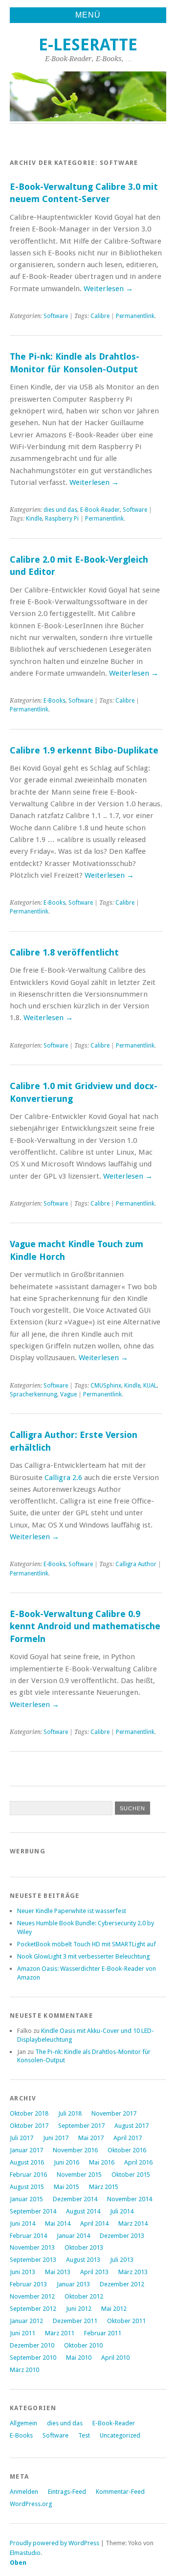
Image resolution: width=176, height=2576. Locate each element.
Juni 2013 (22, 2272)
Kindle (34, 519)
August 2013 (83, 2260)
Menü (88, 15)
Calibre (100, 316)
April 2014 (94, 2223)
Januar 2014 (73, 2236)
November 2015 (79, 2175)
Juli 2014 (122, 2211)
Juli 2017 (22, 2138)
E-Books (55, 701)
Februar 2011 (103, 2333)
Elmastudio (25, 2553)
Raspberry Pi (62, 519)
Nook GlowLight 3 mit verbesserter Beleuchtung (83, 1956)
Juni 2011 (22, 2333)
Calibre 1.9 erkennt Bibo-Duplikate (84, 750)
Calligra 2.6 (63, 1478)
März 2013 (133, 2272)
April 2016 (138, 2162)
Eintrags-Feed (67, 2492)
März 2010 (24, 2370)
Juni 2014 (22, 2223)
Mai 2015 (66, 2187)
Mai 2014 (58, 2223)
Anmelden (24, 2492)
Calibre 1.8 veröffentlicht (64, 952)
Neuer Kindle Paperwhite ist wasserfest (72, 1911)
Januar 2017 (26, 2150)
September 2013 (33, 2260)
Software (56, 316)
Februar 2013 (28, 2284)
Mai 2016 (102, 2162)
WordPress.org (31, 2504)
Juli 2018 (70, 2113)
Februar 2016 (28, 2175)
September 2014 (33, 2211)
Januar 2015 (26, 2199)
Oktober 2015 (131, 2175)
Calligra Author (136, 1564)
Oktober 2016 (127, 2150)
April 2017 (128, 2138)
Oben (18, 2563)
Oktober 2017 (29, 2126)
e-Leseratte (88, 45)
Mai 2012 (114, 2309)
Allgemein (23, 2423)
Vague (68, 1394)
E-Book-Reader (100, 510)
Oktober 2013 (84, 2247)
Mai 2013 (58, 2272)
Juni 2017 (56, 2138)
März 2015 (104, 2187)
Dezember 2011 (75, 2321)
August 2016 (27, 2162)
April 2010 (115, 2358)
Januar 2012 (26, 2321)
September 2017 (81, 2126)
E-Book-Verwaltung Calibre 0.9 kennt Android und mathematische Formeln (85, 1626)
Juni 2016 (66, 2162)
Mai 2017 (91, 2138)
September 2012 (33, 2309)
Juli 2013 (122, 2260)
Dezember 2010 (32, 2345)
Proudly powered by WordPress (55, 2543)
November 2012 (32, 2296)
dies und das (60, 510)
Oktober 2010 (83, 2345)
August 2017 (132, 2126)
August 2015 (27, 2187)
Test (84, 2435)
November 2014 (130, 2199)
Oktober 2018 (29, 2113)
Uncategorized (120, 2435)
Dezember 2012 (122, 2284)
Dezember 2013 (122, 2236)
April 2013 (94, 2272)
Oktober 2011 (126, 2321)
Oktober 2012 (84, 2296)
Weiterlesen (108, 289)
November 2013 (32, 2247)
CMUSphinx (106, 1386)
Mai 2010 (79, 2358)
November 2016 (75, 2150)
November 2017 (114, 2113)
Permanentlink (135, 316)
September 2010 (33, 2358)
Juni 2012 (79, 2309)
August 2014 (83, 2211)
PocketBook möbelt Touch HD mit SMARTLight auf (87, 1944)
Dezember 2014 (75, 2199)
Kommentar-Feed (120, 2492)
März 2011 (60, 2333)
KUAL (150, 1386)
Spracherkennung (33, 1394)
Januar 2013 (73, 2284)
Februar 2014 (28, 2236)
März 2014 (133, 2223)
